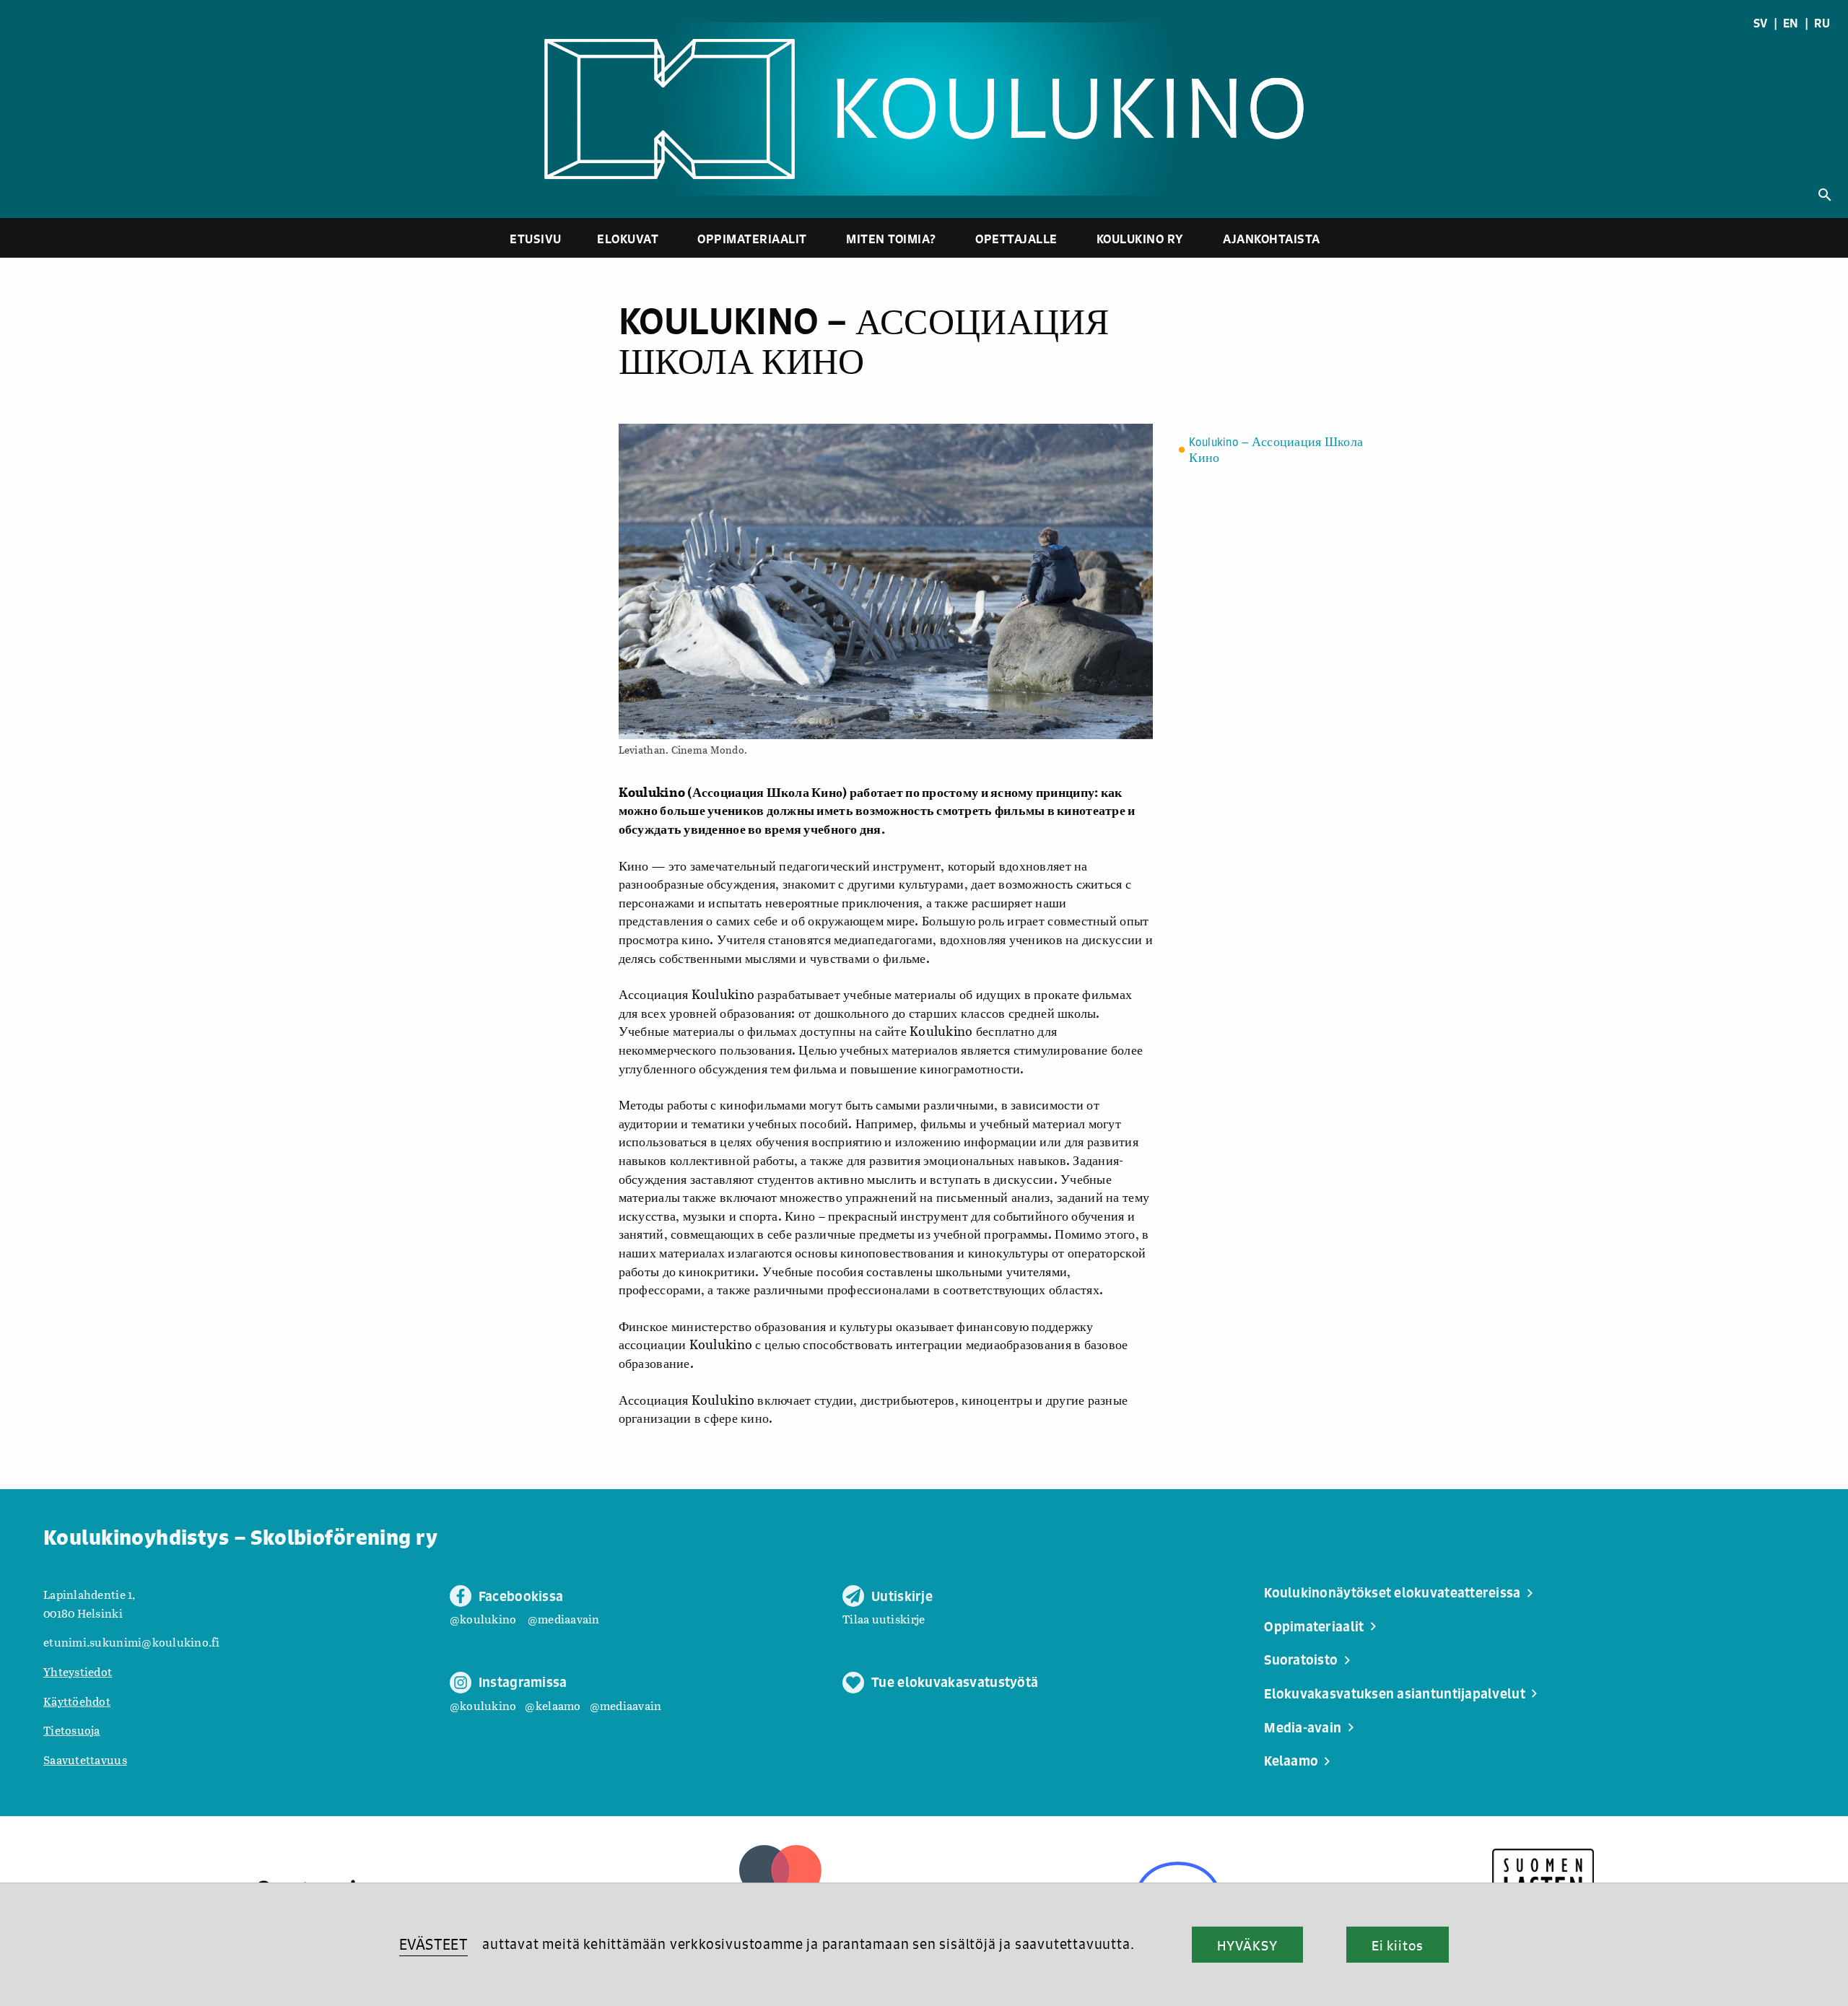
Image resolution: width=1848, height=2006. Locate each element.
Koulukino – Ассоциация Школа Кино (1276, 451)
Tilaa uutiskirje (884, 1619)
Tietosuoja (72, 1730)
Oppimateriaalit (752, 239)
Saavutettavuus (85, 1759)
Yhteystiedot (78, 1671)
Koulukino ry (1140, 239)
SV (1761, 23)
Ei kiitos (1398, 1945)
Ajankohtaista (1272, 239)
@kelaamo (553, 1705)
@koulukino (483, 1619)
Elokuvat (628, 239)
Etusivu (536, 239)
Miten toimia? (891, 239)
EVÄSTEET (433, 1944)
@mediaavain (564, 1619)
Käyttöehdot (77, 1701)
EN (1791, 23)
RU (1822, 23)
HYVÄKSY (1247, 1945)
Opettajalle (1016, 239)
